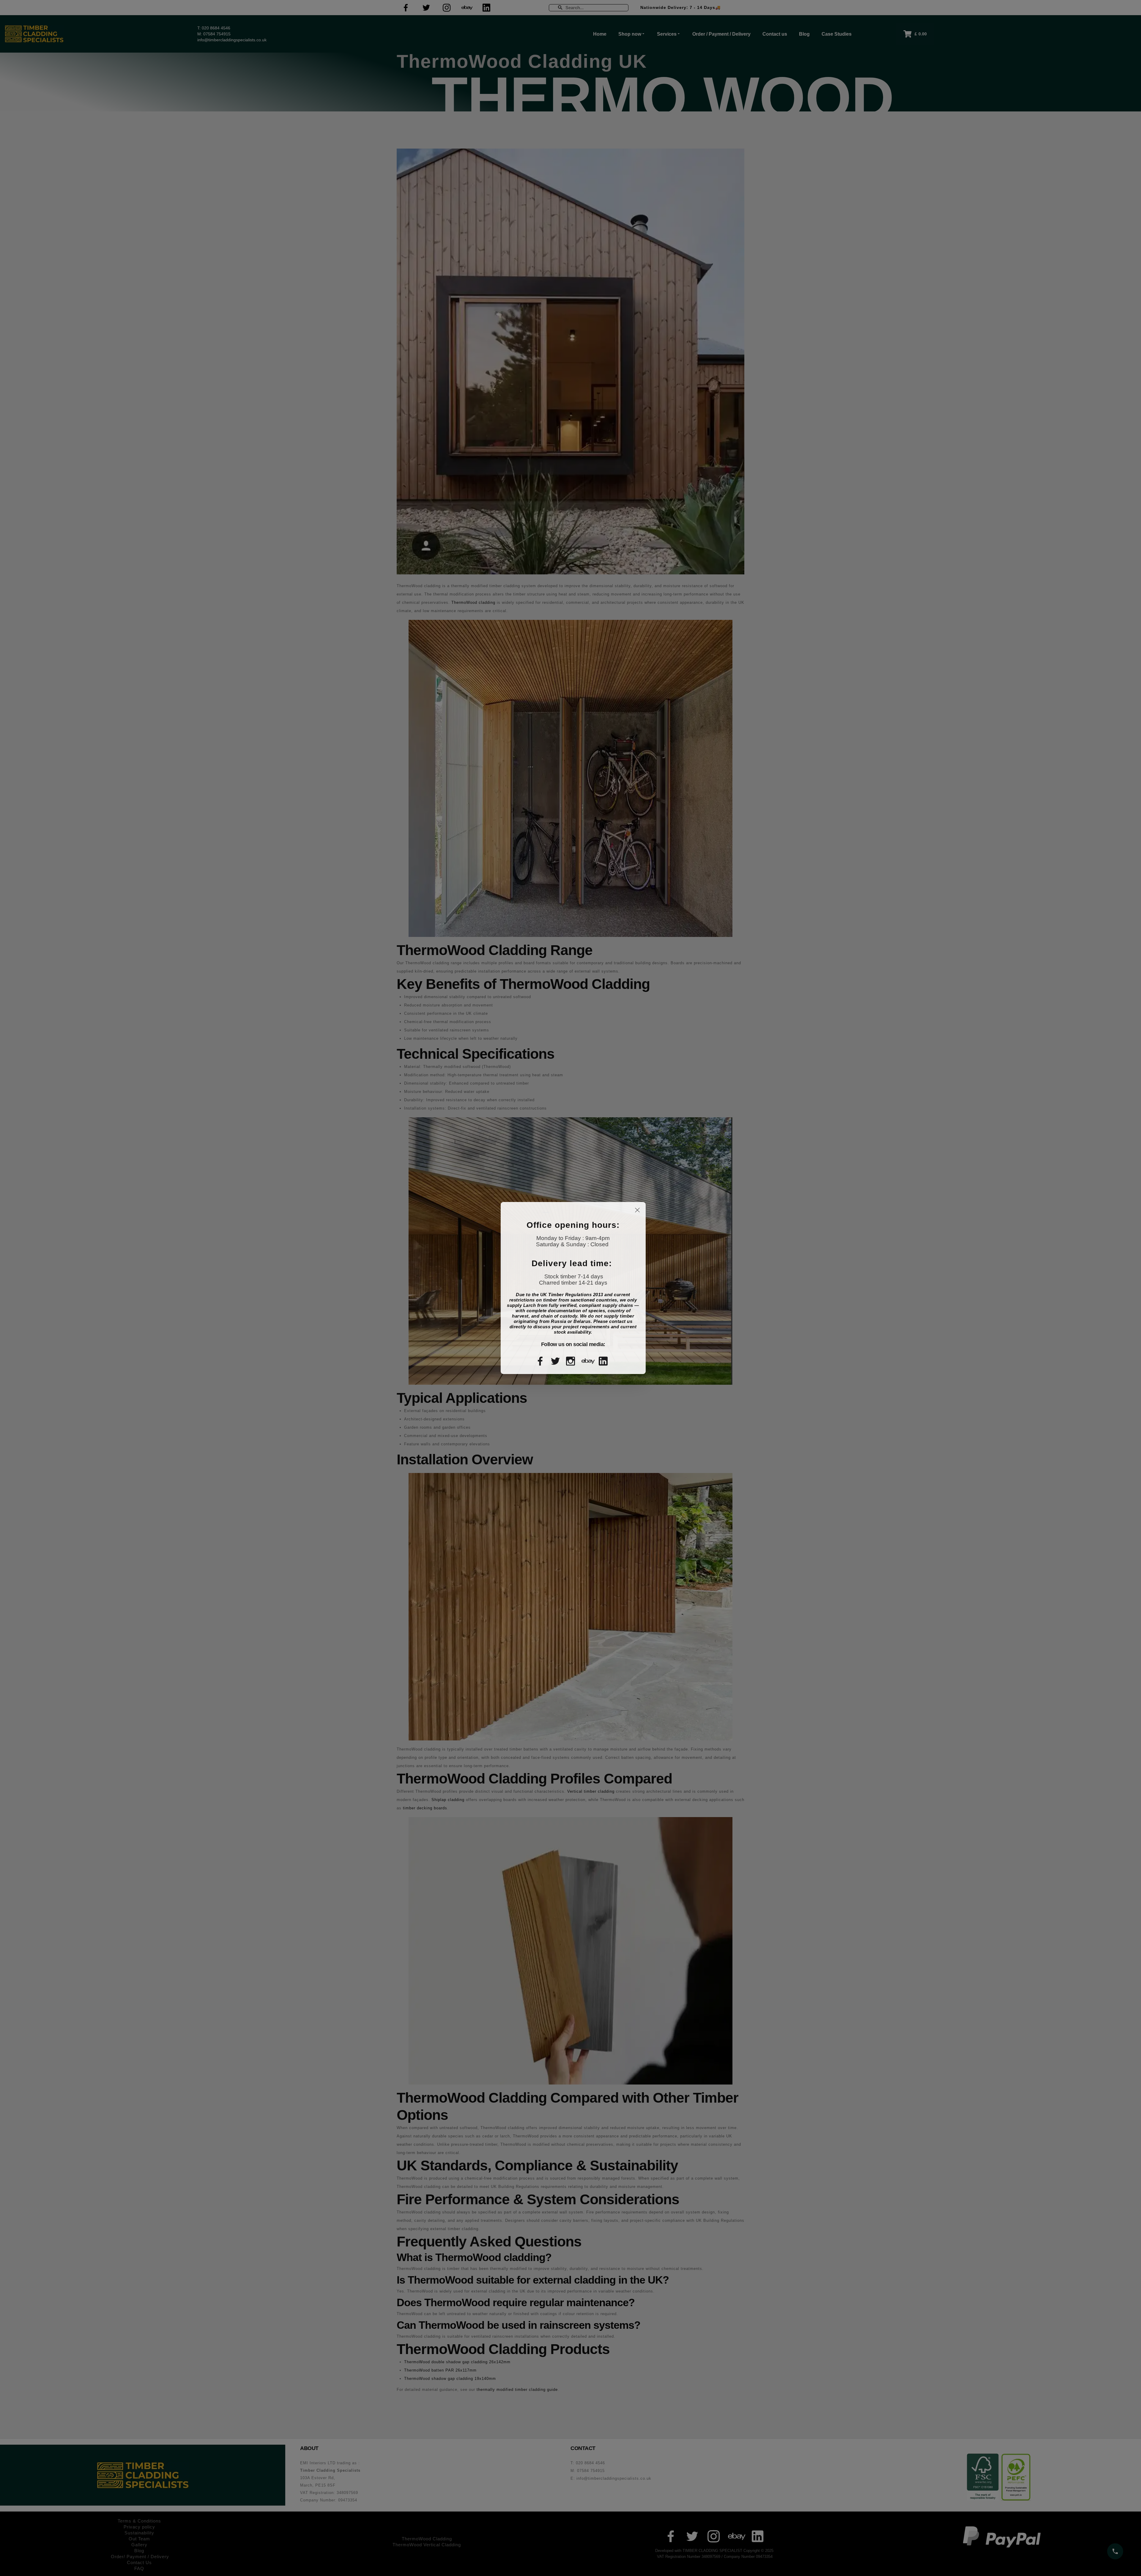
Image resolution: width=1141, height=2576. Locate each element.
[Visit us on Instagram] (572, 1361)
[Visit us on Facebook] (542, 1361)
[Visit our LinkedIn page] (605, 1361)
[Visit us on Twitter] (557, 1361)
